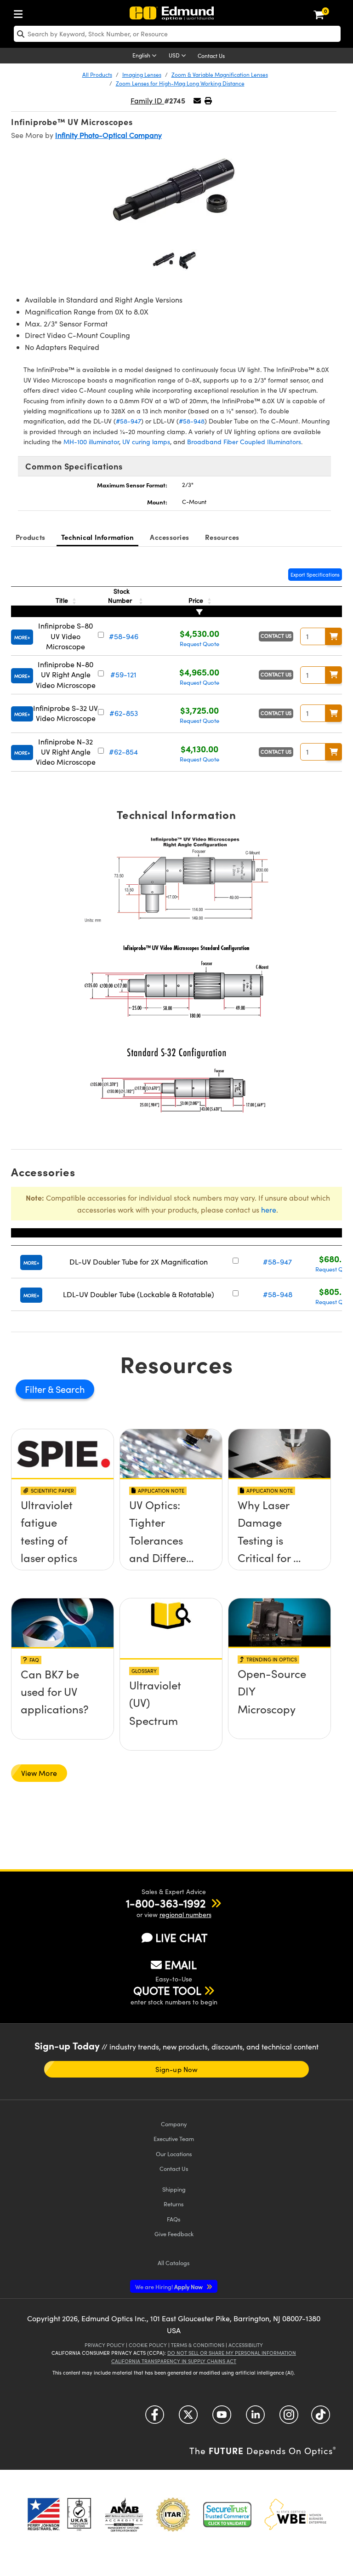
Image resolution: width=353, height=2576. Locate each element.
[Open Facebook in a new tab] (155, 2418)
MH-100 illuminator (91, 442)
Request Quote (199, 644)
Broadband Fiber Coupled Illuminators (244, 442)
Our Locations (174, 2154)
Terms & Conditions (198, 2345)
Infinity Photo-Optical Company (108, 135)
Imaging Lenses (142, 74)
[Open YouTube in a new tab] (222, 2418)
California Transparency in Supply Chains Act (174, 2361)
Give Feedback (174, 2234)
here (269, 1210)
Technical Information (97, 537)
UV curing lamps (146, 442)
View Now (63, 1513)
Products (30, 537)
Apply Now (170, 2287)
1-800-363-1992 (166, 1903)
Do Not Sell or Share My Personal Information (232, 2353)
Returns (174, 2204)
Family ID (147, 100)
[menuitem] (21, 12)
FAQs (174, 2219)
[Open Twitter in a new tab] (188, 2418)
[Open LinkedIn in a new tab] (255, 2418)
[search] (177, 34)
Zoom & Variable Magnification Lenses (220, 74)
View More (39, 1773)
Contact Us (211, 56)
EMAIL (181, 1964)
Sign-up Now (176, 2069)
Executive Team (174, 2138)
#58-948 (192, 421)
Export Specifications (315, 575)
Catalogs (174, 2263)
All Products (97, 74)
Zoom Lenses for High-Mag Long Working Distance (180, 83)
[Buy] (334, 636)
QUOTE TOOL (167, 1990)
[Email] (197, 100)
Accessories (169, 537)
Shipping (174, 2189)
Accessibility (246, 2345)
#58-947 (128, 421)
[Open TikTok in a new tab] (321, 2418)
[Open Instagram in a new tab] (289, 2418)
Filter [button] (36, 1389)
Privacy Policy (105, 2345)
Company (174, 2124)
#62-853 (124, 713)
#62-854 (123, 752)
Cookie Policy (148, 2345)
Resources (222, 537)
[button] (208, 100)
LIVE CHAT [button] (181, 1938)
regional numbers (185, 1915)
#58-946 (124, 636)
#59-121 (123, 674)
